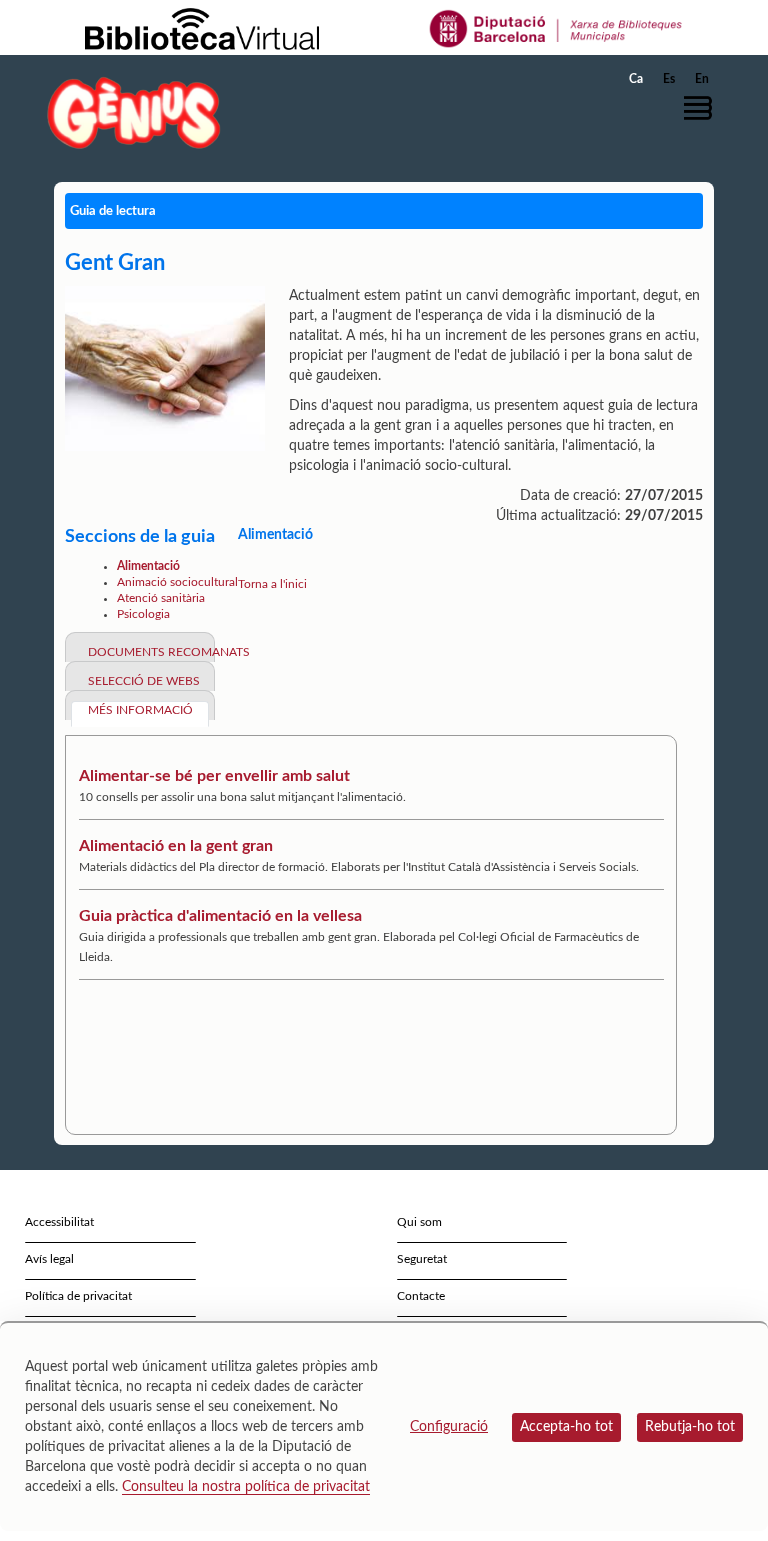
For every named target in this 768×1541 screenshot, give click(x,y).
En (702, 79)
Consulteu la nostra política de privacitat (246, 1487)
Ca (636, 79)
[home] (134, 112)
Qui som (419, 1222)
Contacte (421, 1296)
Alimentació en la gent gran (176, 846)
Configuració (449, 1427)
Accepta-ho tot (566, 1427)
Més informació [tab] (140, 710)
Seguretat (422, 1259)
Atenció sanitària (161, 598)
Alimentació (148, 566)
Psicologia (143, 614)
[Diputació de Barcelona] (556, 28)
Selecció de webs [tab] (144, 681)
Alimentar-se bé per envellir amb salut (214, 776)
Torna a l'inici (272, 584)
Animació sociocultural (177, 582)
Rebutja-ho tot (690, 1427)
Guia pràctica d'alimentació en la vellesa (220, 916)
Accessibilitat (59, 1222)
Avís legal (49, 1259)
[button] (703, 108)
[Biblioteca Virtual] (202, 28)
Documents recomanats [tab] (148, 652)
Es (669, 79)
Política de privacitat (78, 1296)
